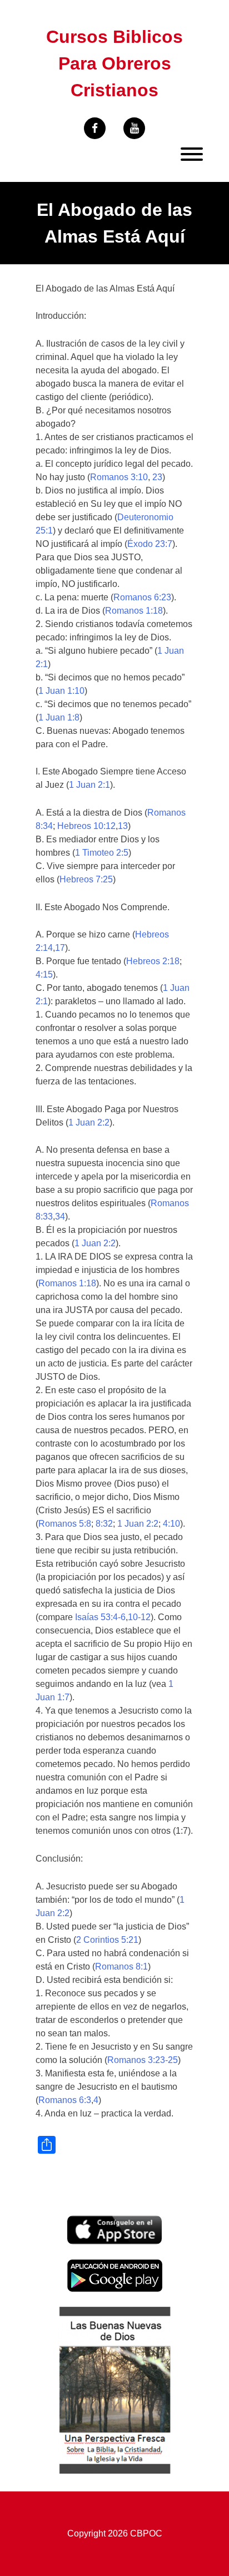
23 (157, 477)
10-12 (139, 1617)
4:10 (171, 1524)
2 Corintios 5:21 (107, 1940)
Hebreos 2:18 (153, 961)
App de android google (112, 2265)
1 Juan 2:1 (89, 785)
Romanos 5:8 (65, 1524)
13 (123, 826)
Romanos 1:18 (134, 611)
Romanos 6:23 (142, 597)
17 (60, 948)
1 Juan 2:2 (89, 1122)
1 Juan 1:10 (61, 691)
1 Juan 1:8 (59, 717)
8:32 (104, 1524)
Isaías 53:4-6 (100, 1617)
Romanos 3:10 (119, 477)
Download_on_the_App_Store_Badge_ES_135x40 (114, 2222)
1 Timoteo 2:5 (102, 853)
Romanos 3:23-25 (143, 2060)
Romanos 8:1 (121, 1966)
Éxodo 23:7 (150, 544)
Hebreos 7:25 (86, 879)
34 (60, 1217)
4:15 (44, 974)
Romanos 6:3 (65, 2100)
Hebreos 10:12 (86, 826)
